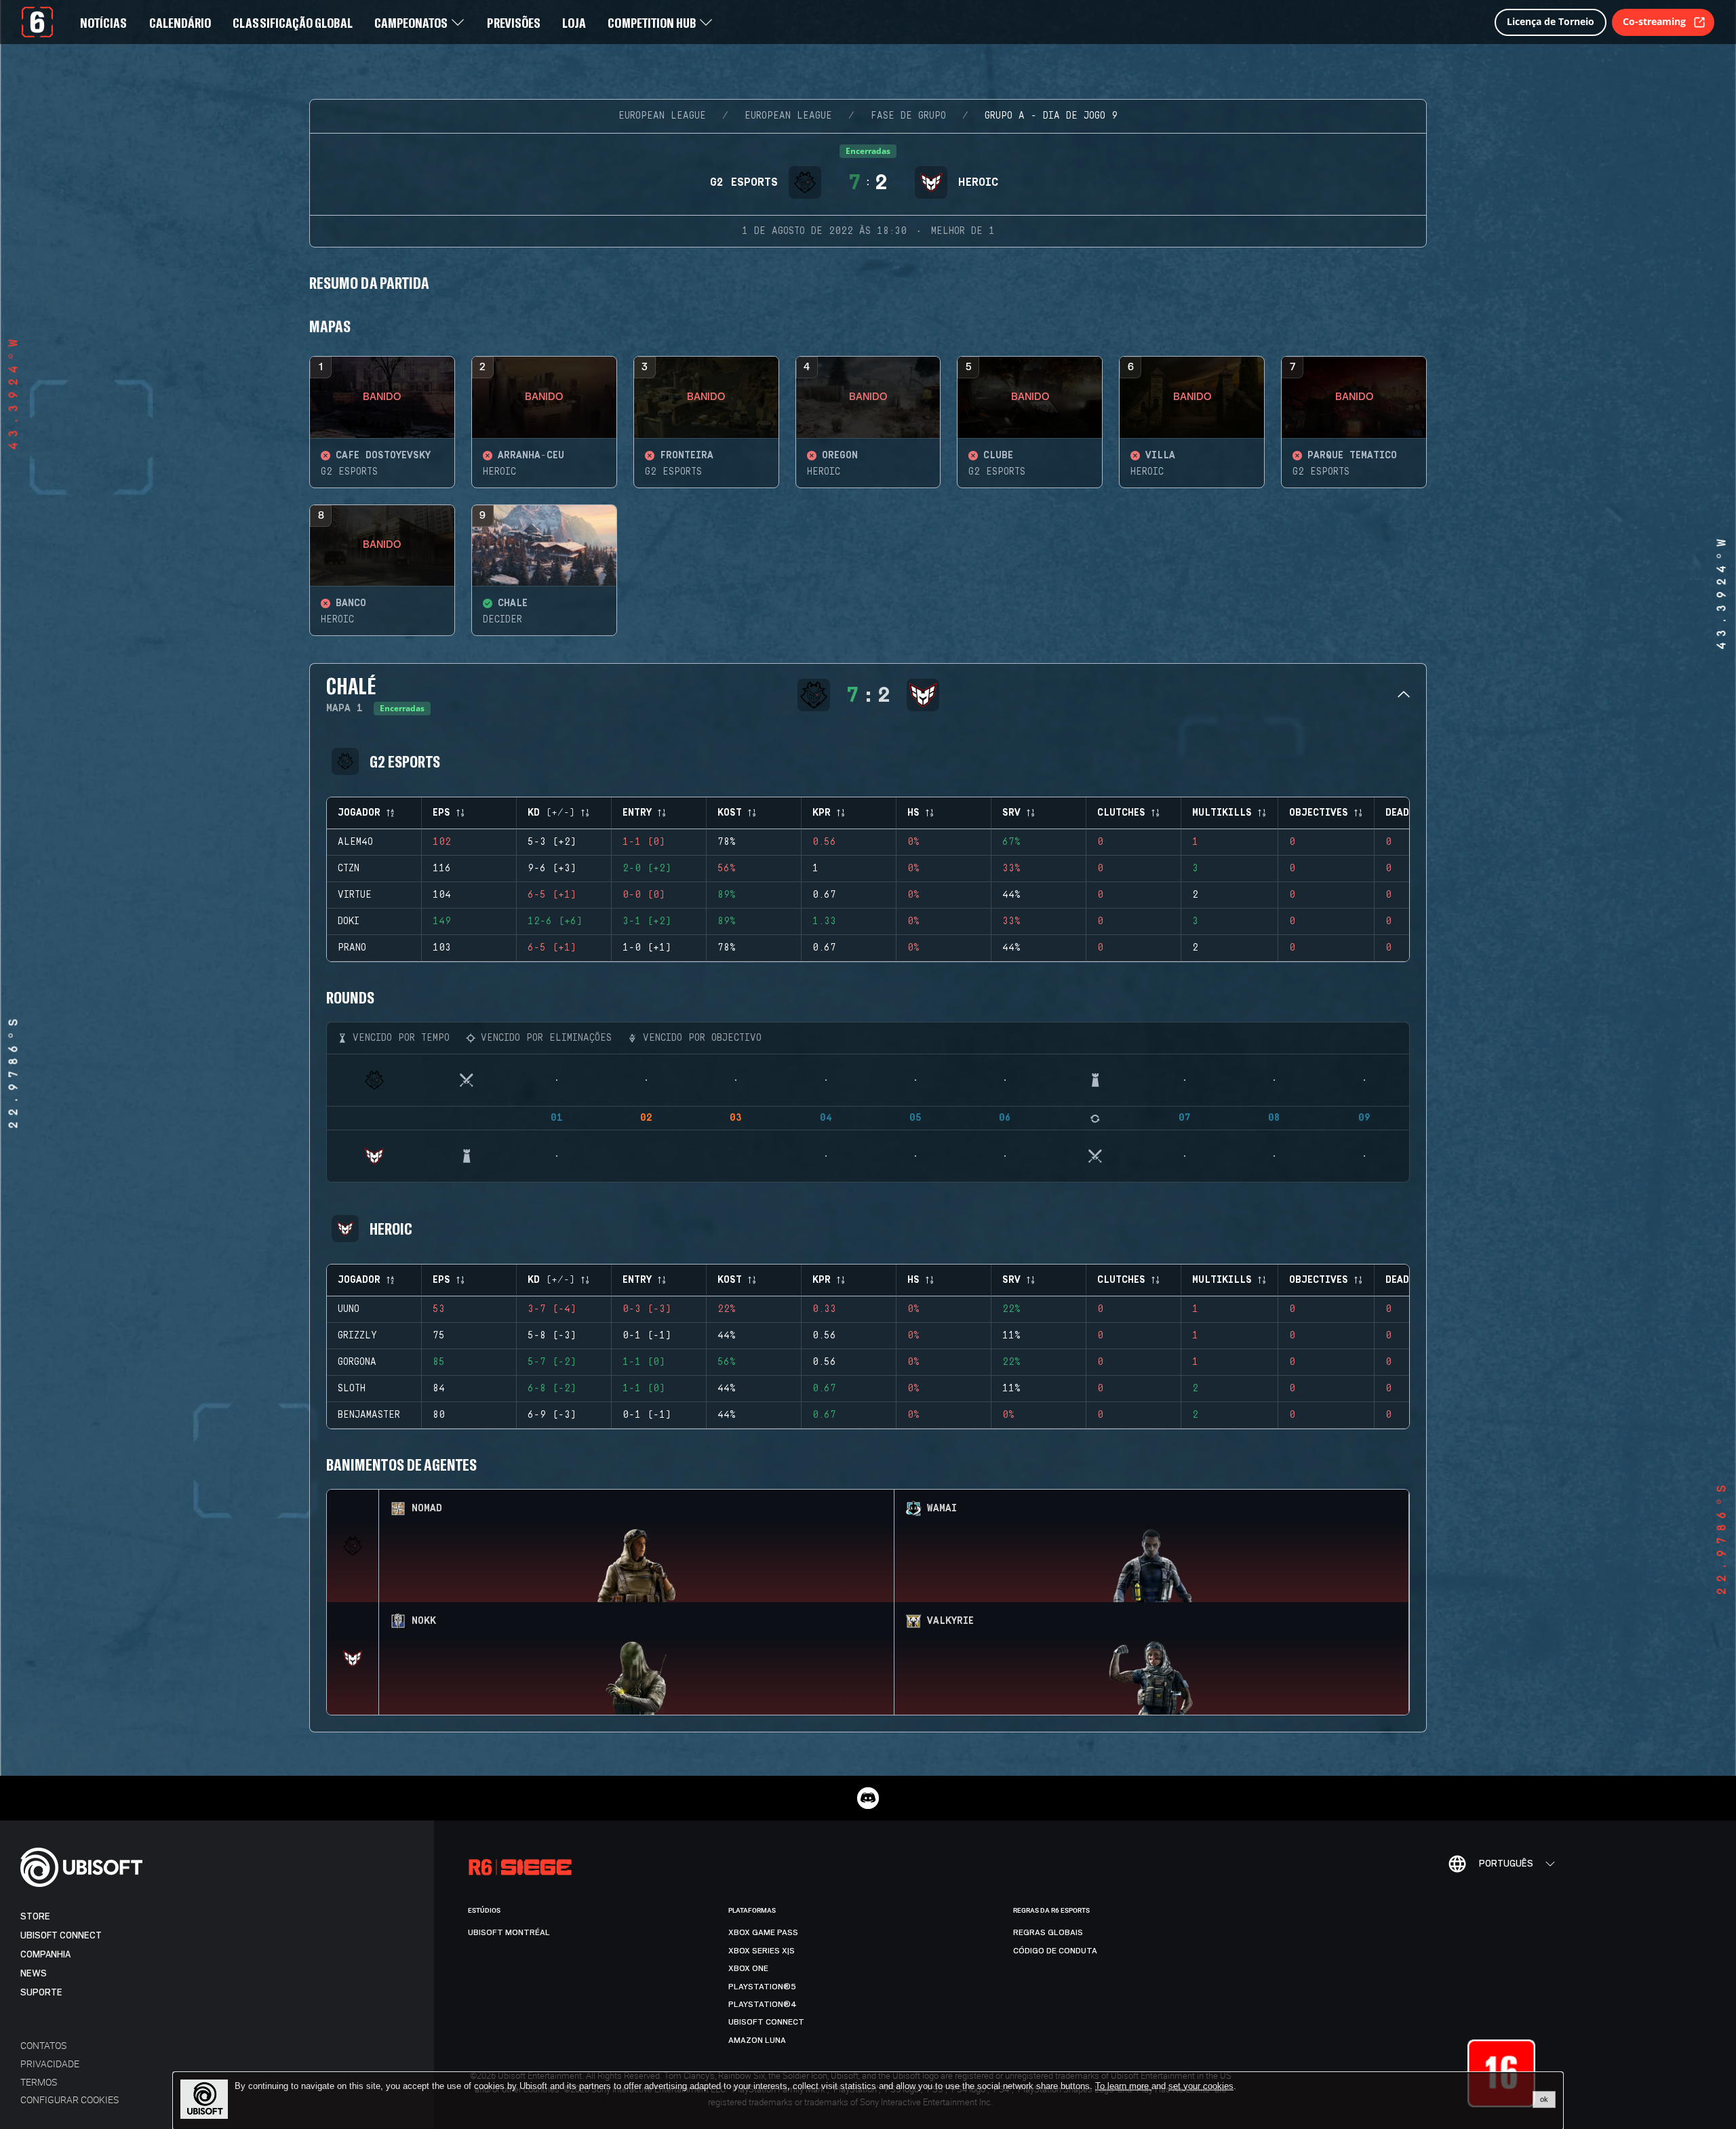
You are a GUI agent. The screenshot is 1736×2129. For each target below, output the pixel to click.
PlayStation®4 (763, 2004)
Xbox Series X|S (762, 1951)
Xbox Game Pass (763, 1932)
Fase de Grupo (908, 116)
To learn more (1123, 2086)
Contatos (43, 2045)
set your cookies (1201, 2086)
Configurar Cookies (70, 2100)
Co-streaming (1654, 21)
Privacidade (50, 2064)
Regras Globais (1048, 1932)
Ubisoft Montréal (509, 1932)
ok (1544, 2099)
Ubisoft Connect (61, 1935)
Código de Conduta (1055, 1951)
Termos (39, 2082)
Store (35, 1916)
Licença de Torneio (1551, 21)
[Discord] (868, 1798)
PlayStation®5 (762, 1987)
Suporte (41, 1992)
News (34, 1973)
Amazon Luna (757, 2040)
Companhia (45, 1954)
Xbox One (748, 1968)
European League (662, 116)
